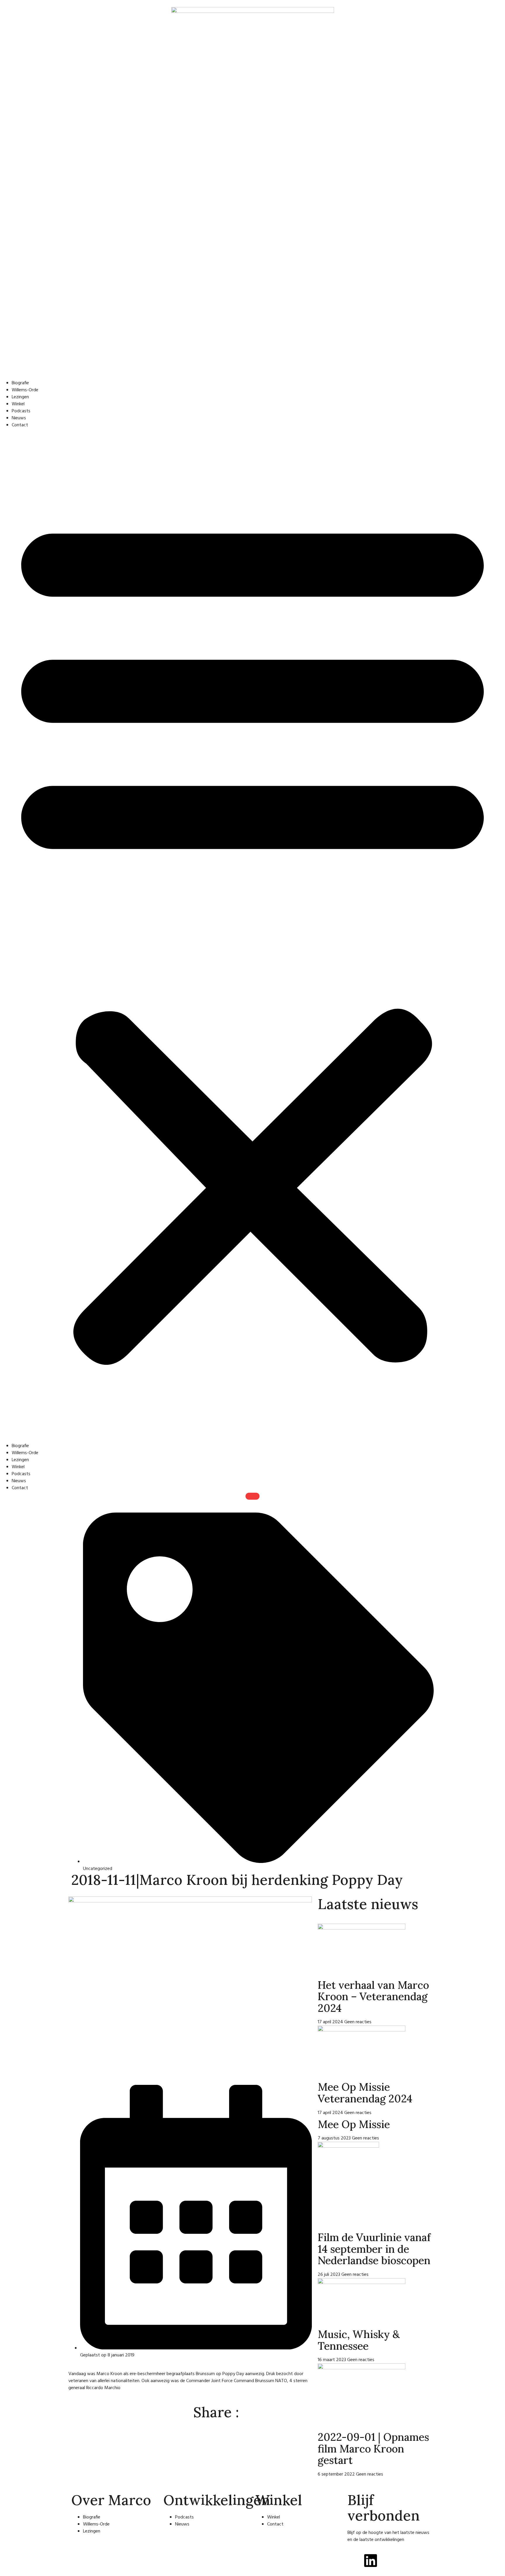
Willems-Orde (25, 390)
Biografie (20, 383)
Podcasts (21, 411)
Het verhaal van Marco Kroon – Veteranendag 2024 (373, 1997)
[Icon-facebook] (355, 2561)
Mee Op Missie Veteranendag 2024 (365, 2093)
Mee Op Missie (354, 2124)
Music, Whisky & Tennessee (359, 2340)
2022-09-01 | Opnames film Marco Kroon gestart (373, 2449)
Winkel (18, 404)
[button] (252, 936)
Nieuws (19, 418)
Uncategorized (98, 1869)
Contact (20, 425)
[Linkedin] (371, 2561)
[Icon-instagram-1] (386, 2561)
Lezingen (20, 397)
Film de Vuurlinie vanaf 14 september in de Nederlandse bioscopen (374, 2249)
